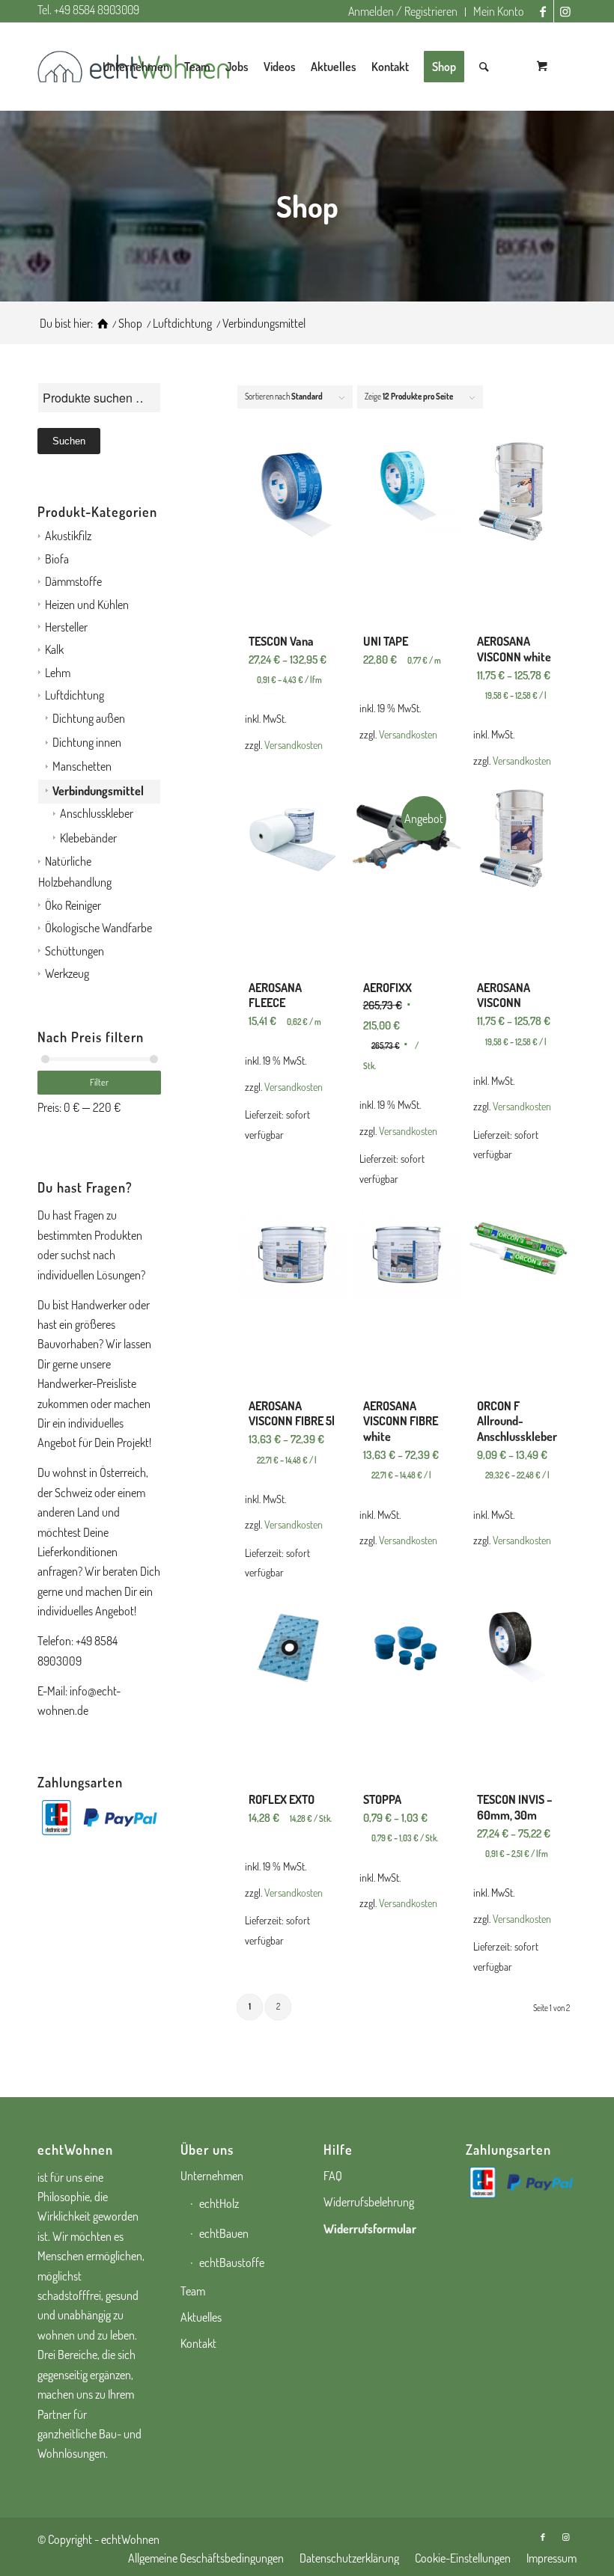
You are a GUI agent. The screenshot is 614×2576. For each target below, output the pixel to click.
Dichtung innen (87, 742)
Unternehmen (212, 2176)
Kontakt (198, 2343)
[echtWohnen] (103, 324)
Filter (99, 1082)
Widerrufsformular (370, 2229)
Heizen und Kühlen (87, 605)
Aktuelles (201, 2317)
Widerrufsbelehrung (369, 2202)
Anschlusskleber (97, 813)
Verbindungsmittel (98, 791)
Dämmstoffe (73, 581)
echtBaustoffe (232, 2263)
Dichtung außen (89, 718)
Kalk (54, 649)
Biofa (57, 559)
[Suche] (484, 67)
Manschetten (82, 766)
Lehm (58, 673)
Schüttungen (75, 951)
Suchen (69, 441)
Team (193, 2291)
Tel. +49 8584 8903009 (88, 10)
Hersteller (66, 627)
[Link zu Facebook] (542, 11)
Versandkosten (294, 744)
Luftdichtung (75, 695)
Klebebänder (88, 838)
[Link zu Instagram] (565, 11)
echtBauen (224, 2233)
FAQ (333, 2176)
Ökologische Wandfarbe (98, 928)
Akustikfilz (68, 536)
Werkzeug (67, 973)
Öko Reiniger (73, 905)
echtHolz (219, 2203)
